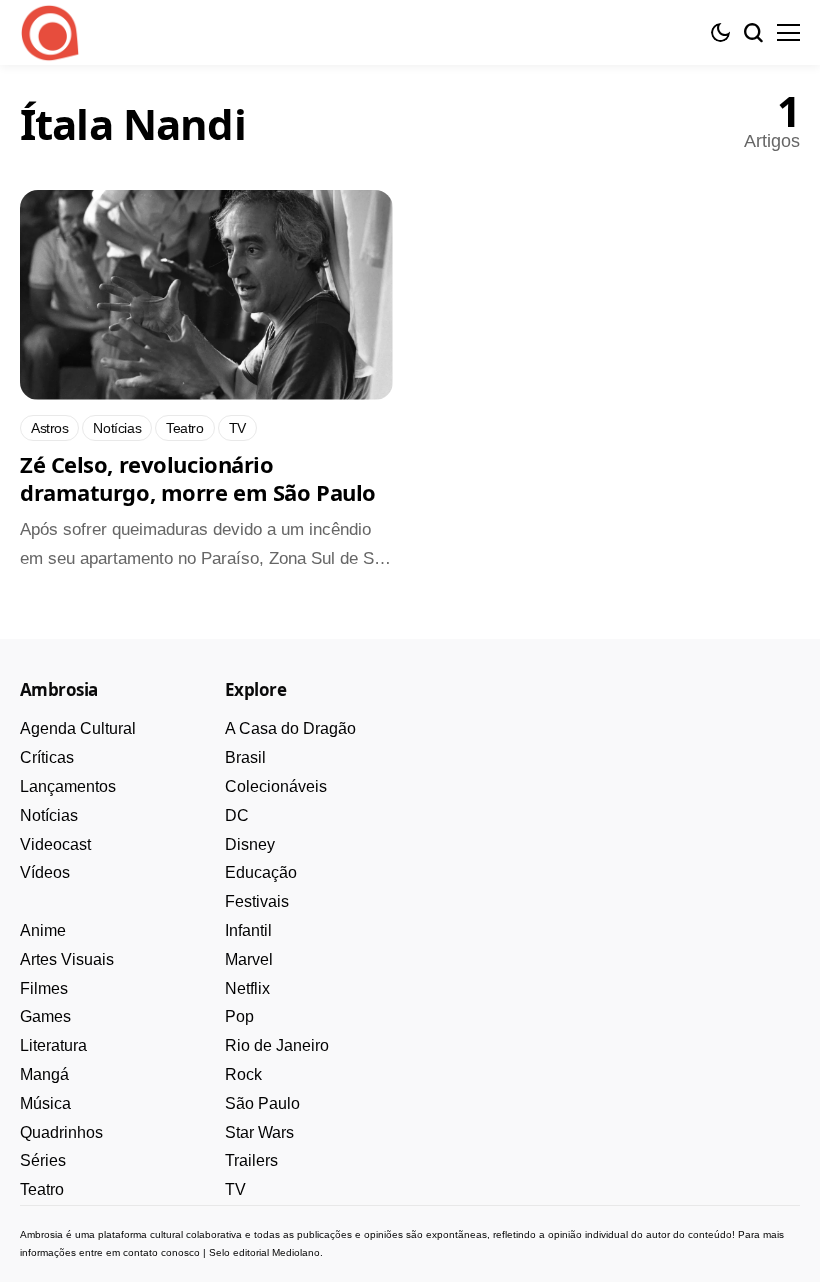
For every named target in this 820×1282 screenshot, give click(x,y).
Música (45, 1103)
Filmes (44, 988)
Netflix (247, 988)
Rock (243, 1074)
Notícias (49, 815)
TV (235, 1189)
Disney (250, 844)
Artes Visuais (67, 959)
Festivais (257, 901)
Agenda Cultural (78, 728)
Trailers (251, 1160)
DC (237, 815)
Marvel (249, 959)
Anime (43, 930)
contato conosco (161, 1252)
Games (45, 1016)
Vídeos (45, 872)
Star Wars (259, 1132)
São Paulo (262, 1103)
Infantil (248, 930)
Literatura (53, 1045)
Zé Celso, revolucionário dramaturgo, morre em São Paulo (198, 478)
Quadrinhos (61, 1132)
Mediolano (296, 1252)
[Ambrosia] (50, 33)
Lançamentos (68, 786)
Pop (239, 1016)
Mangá (44, 1074)
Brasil (245, 757)
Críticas (47, 757)
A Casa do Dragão (290, 728)
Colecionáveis (276, 786)
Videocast (55, 844)
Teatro (42, 1189)
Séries (43, 1160)
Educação (261, 872)
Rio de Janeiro (277, 1045)
